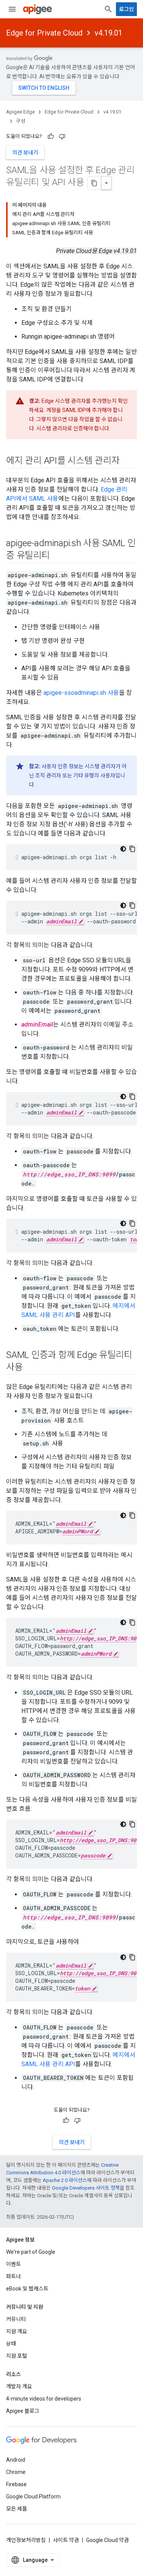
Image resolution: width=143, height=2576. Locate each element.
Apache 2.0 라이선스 (65, 2180)
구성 (21, 121)
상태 (11, 2344)
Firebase (16, 2484)
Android (16, 2460)
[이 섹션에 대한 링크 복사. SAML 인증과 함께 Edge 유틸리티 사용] (31, 1368)
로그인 (126, 9)
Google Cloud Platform (33, 2497)
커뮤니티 (16, 2319)
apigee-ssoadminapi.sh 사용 (81, 693)
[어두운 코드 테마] (123, 849)
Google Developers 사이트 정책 (86, 2188)
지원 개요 (17, 2331)
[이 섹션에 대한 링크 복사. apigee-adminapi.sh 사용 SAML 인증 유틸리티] (58, 556)
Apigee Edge (20, 112)
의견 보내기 (25, 152)
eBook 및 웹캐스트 (27, 2289)
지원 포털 (17, 2356)
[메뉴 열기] (12, 9)
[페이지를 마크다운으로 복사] (95, 183)
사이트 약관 (66, 2540)
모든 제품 (17, 2509)
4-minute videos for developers (44, 2399)
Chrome (16, 2472)
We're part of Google (31, 2252)
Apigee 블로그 (23, 2411)
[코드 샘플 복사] (132, 849)
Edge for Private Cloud (44, 33)
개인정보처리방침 (26, 2540)
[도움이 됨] (51, 136)
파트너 (14, 2276)
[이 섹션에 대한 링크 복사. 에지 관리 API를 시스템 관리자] (127, 461)
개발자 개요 (19, 2386)
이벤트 (14, 2264)
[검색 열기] (108, 9)
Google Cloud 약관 (108, 2540)
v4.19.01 (108, 33)
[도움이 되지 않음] (62, 136)
